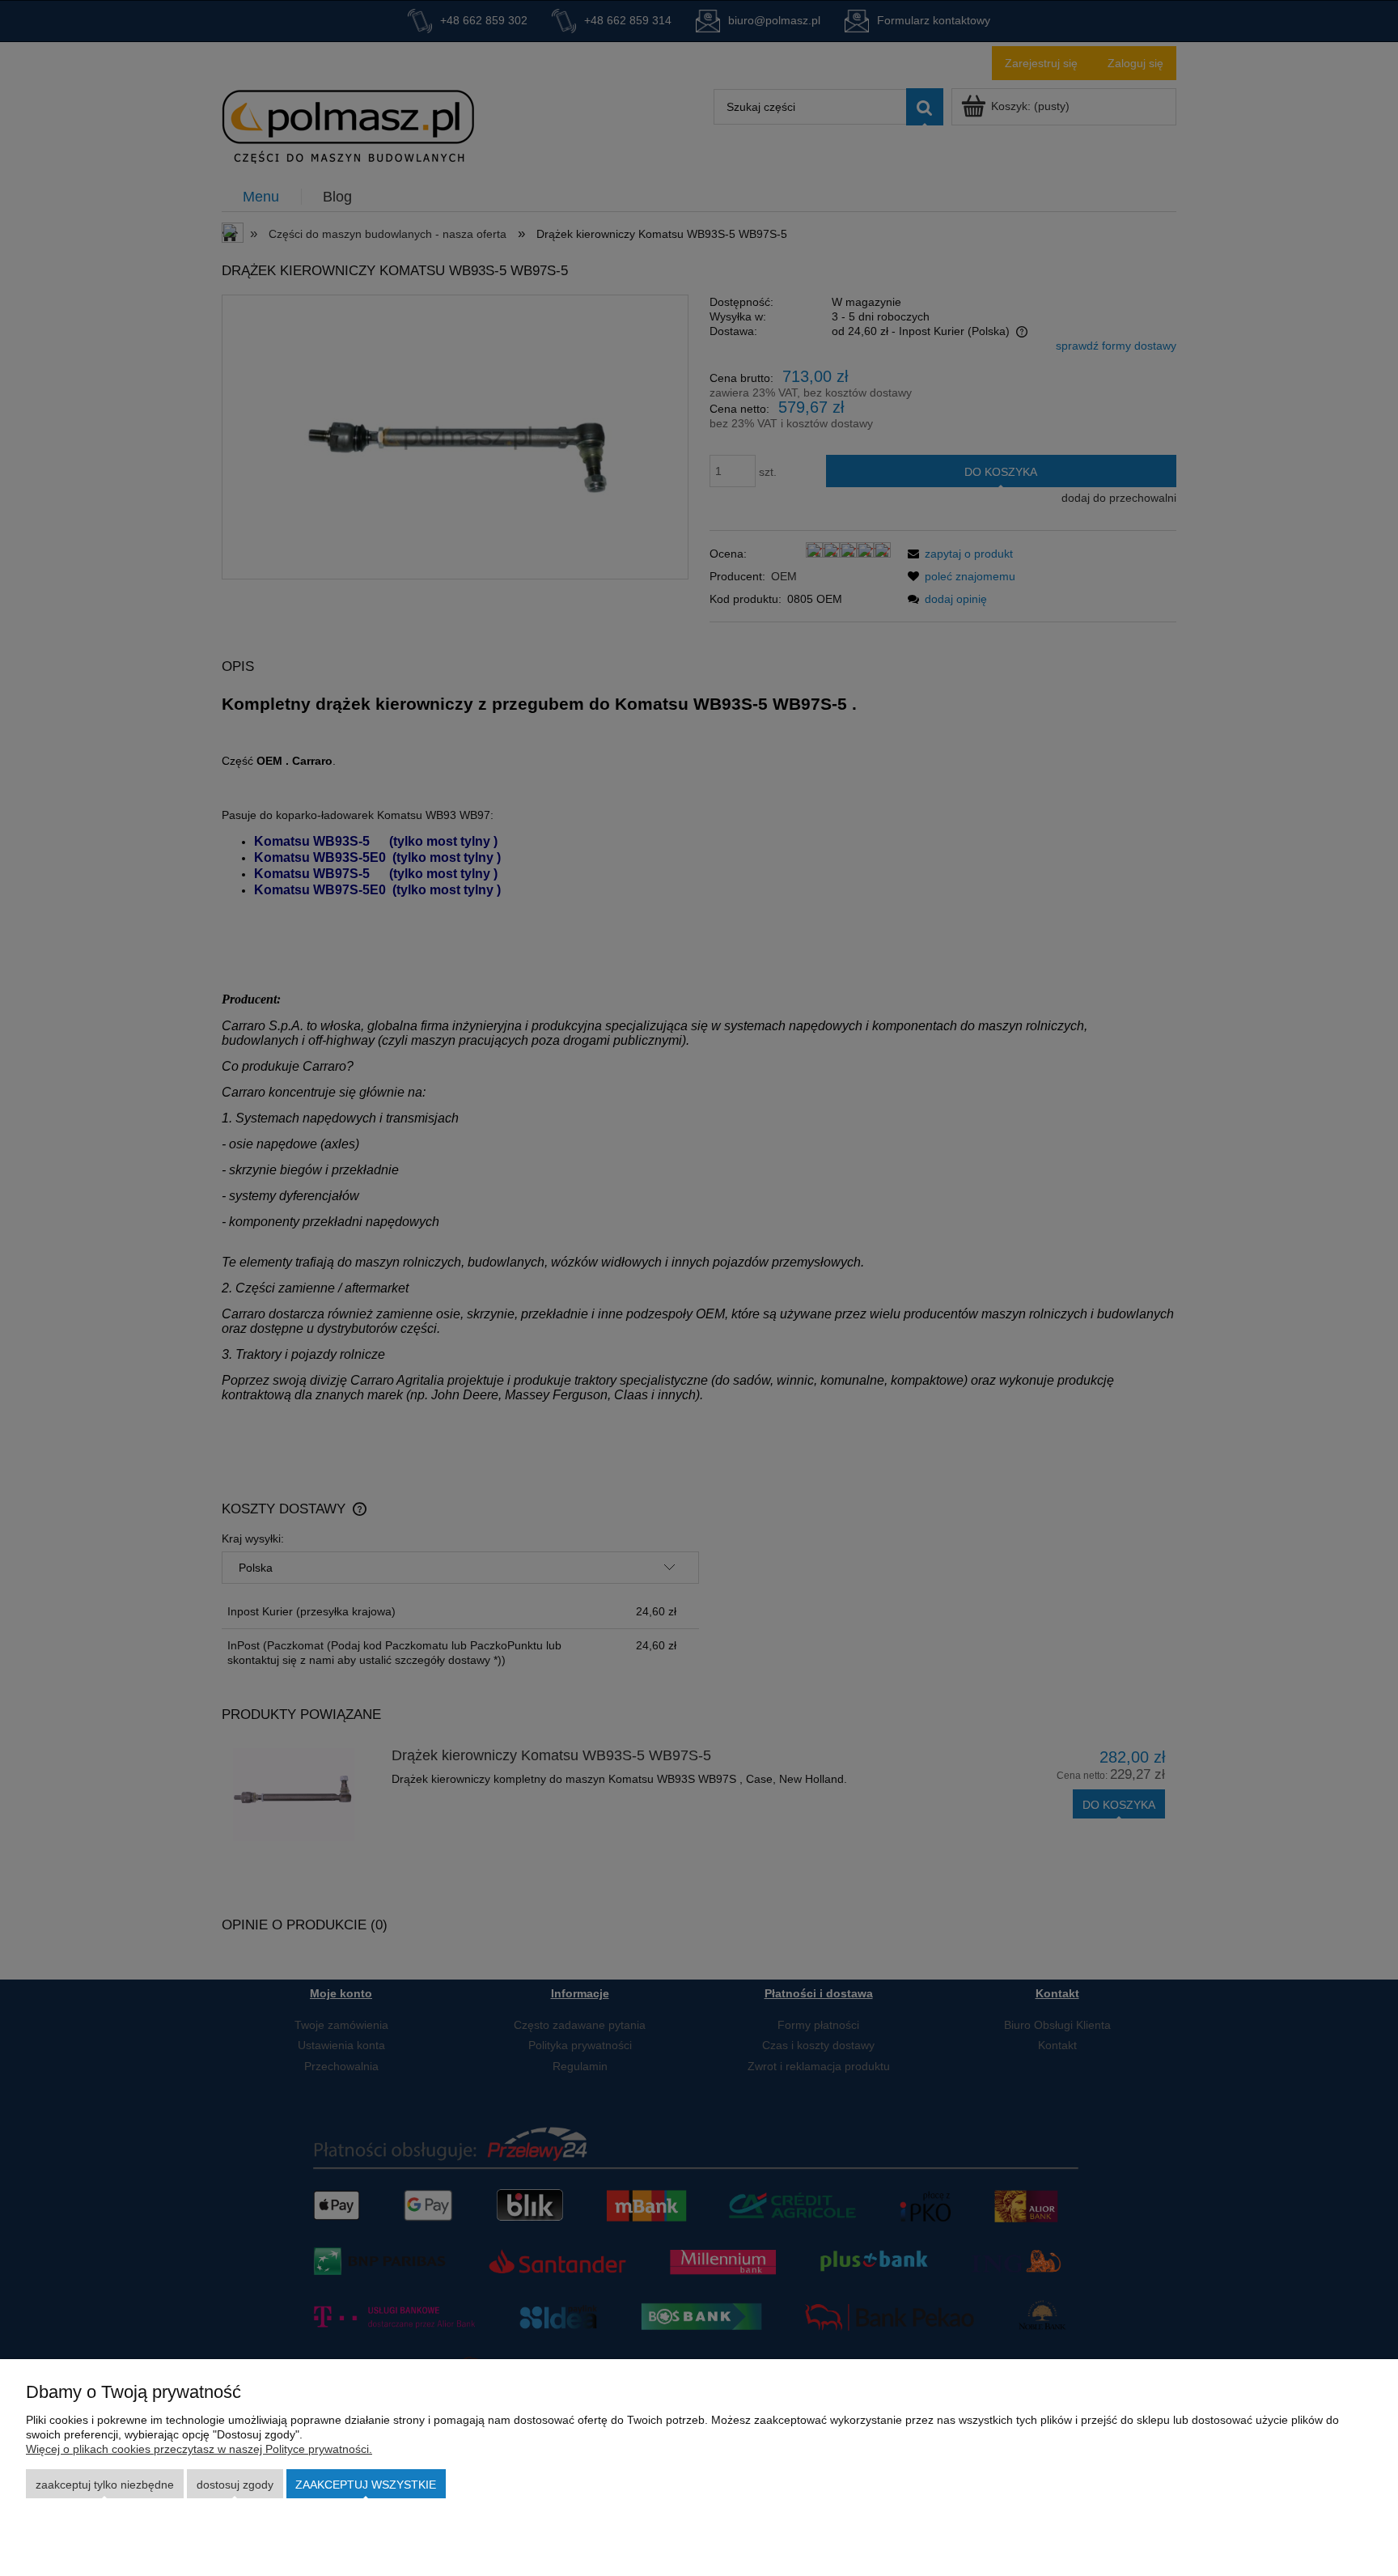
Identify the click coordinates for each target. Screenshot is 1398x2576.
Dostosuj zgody (235, 2485)
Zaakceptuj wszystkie (366, 2485)
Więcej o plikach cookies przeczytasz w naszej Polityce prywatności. (199, 2449)
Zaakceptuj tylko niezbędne (105, 2485)
